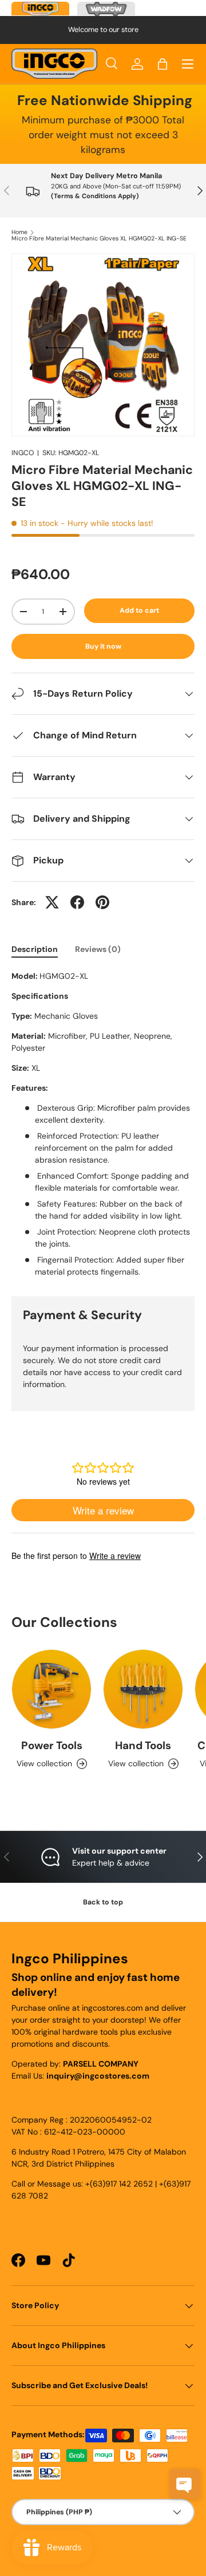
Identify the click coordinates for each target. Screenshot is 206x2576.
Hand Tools (143, 1745)
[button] (163, 64)
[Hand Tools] (143, 1689)
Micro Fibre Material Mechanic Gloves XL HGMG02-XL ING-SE (99, 239)
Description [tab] (35, 949)
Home (19, 233)
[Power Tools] (51, 1689)
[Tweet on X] (52, 902)
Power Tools (52, 1745)
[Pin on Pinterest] (102, 902)
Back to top (103, 1902)
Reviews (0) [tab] (98, 949)
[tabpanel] (103, 1124)
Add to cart (139, 610)
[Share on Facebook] (77, 902)
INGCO (23, 453)
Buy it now (103, 646)
